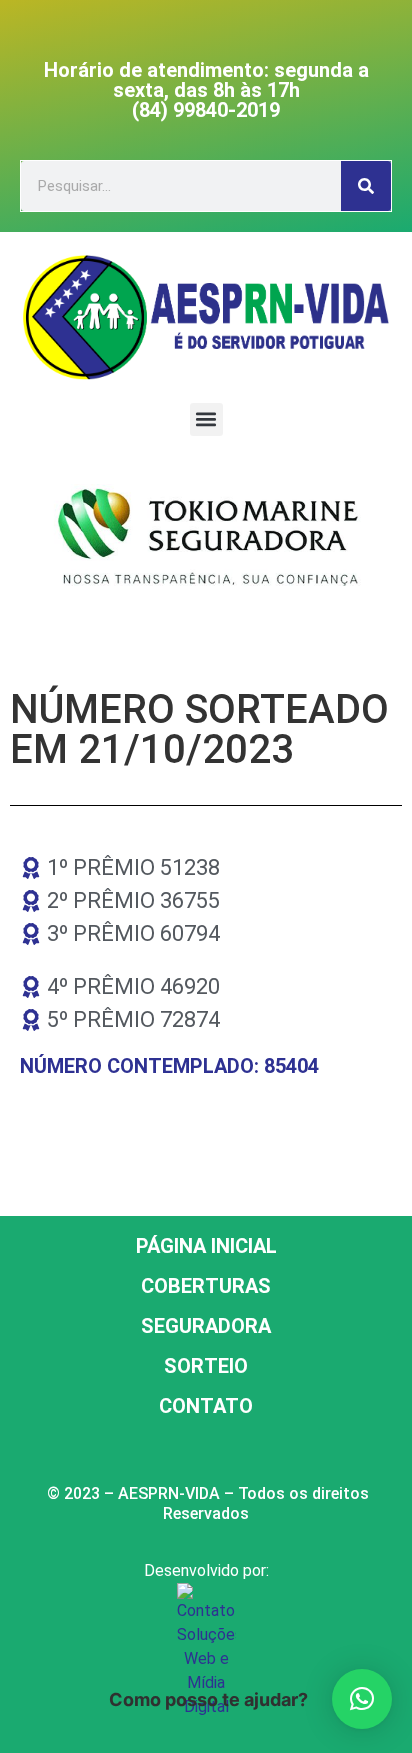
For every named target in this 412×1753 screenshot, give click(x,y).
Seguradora (206, 1326)
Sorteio (206, 1366)
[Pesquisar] (366, 186)
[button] (206, 419)
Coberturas (206, 1286)
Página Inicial (206, 1246)
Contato (206, 1406)
